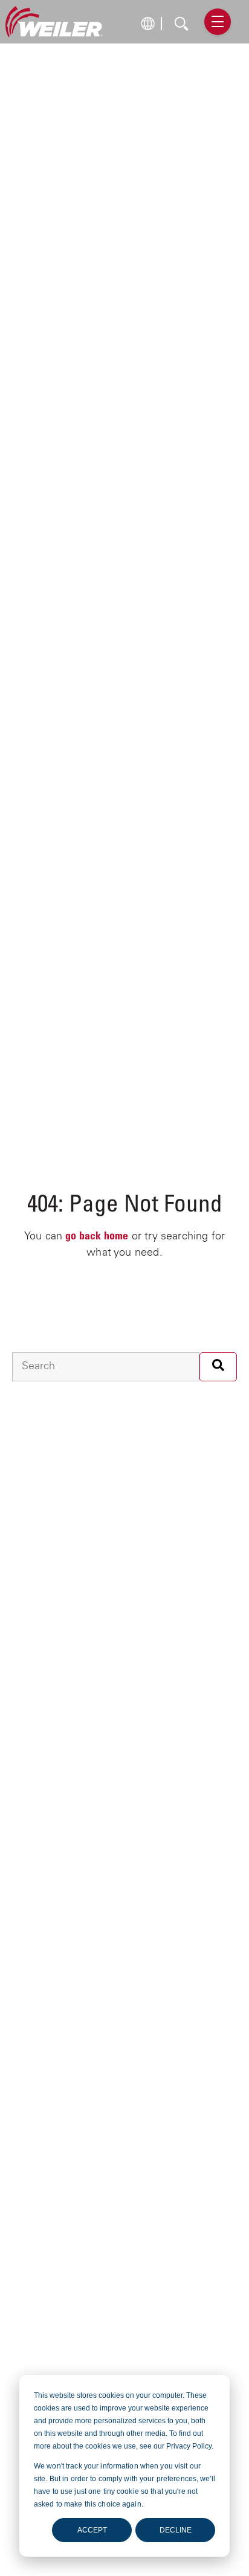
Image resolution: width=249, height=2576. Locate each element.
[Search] (218, 1367)
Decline (176, 2530)
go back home (97, 1237)
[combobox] (106, 1367)
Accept (92, 2530)
